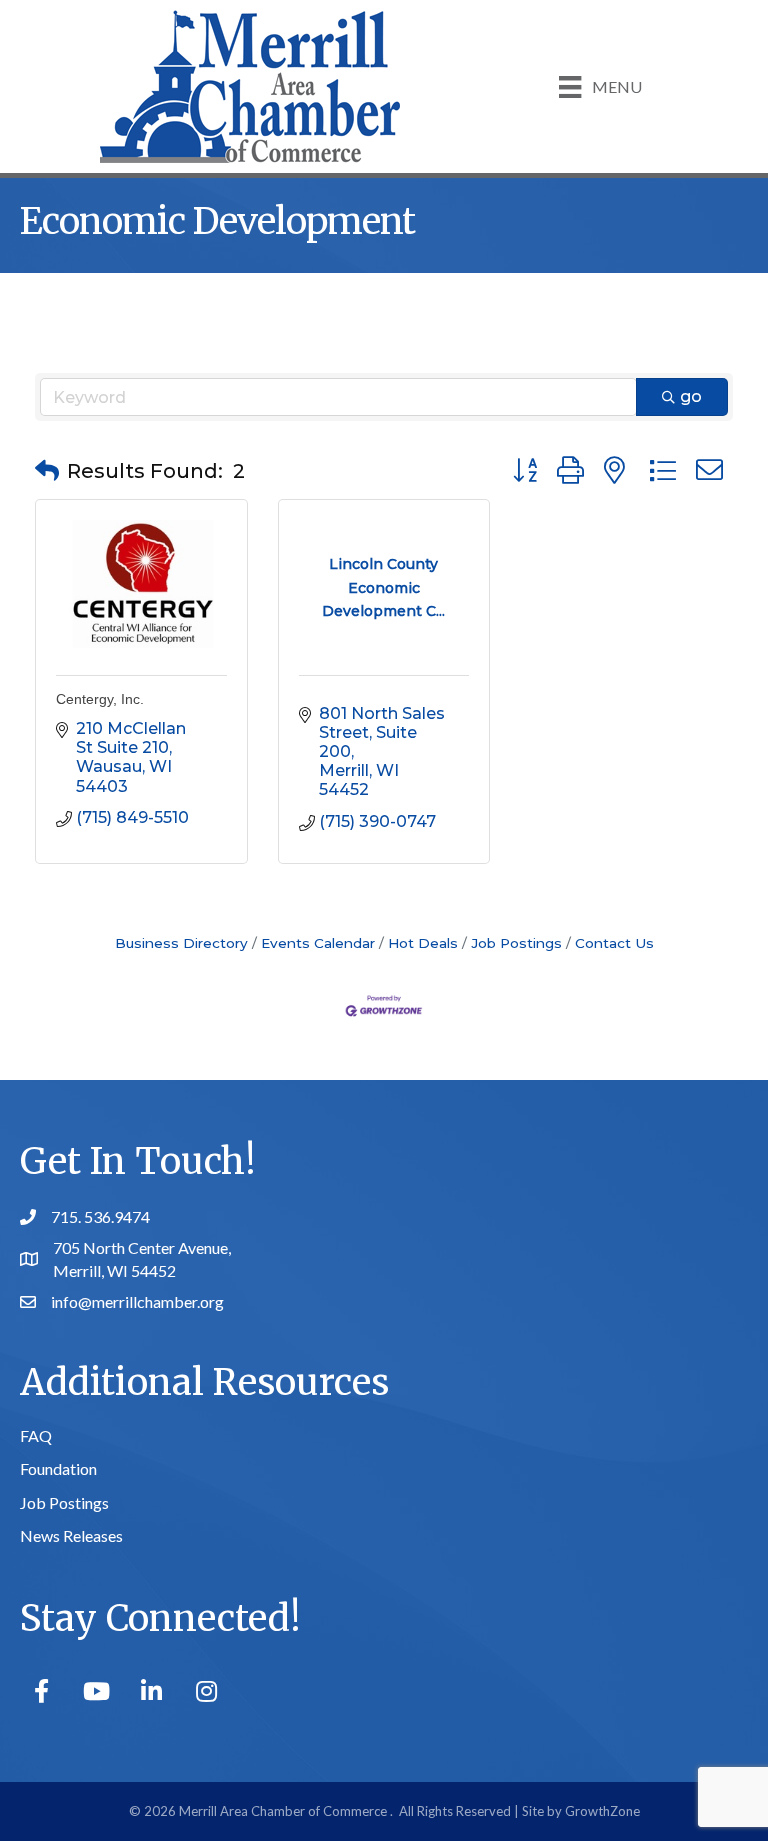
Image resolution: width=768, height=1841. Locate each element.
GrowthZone (602, 1811)
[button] (47, 471)
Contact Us (614, 943)
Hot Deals (423, 943)
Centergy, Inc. (100, 699)
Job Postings (516, 943)
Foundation (58, 1468)
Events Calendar (318, 943)
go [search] (691, 396)
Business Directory (181, 943)
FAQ (36, 1435)
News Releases (71, 1535)
